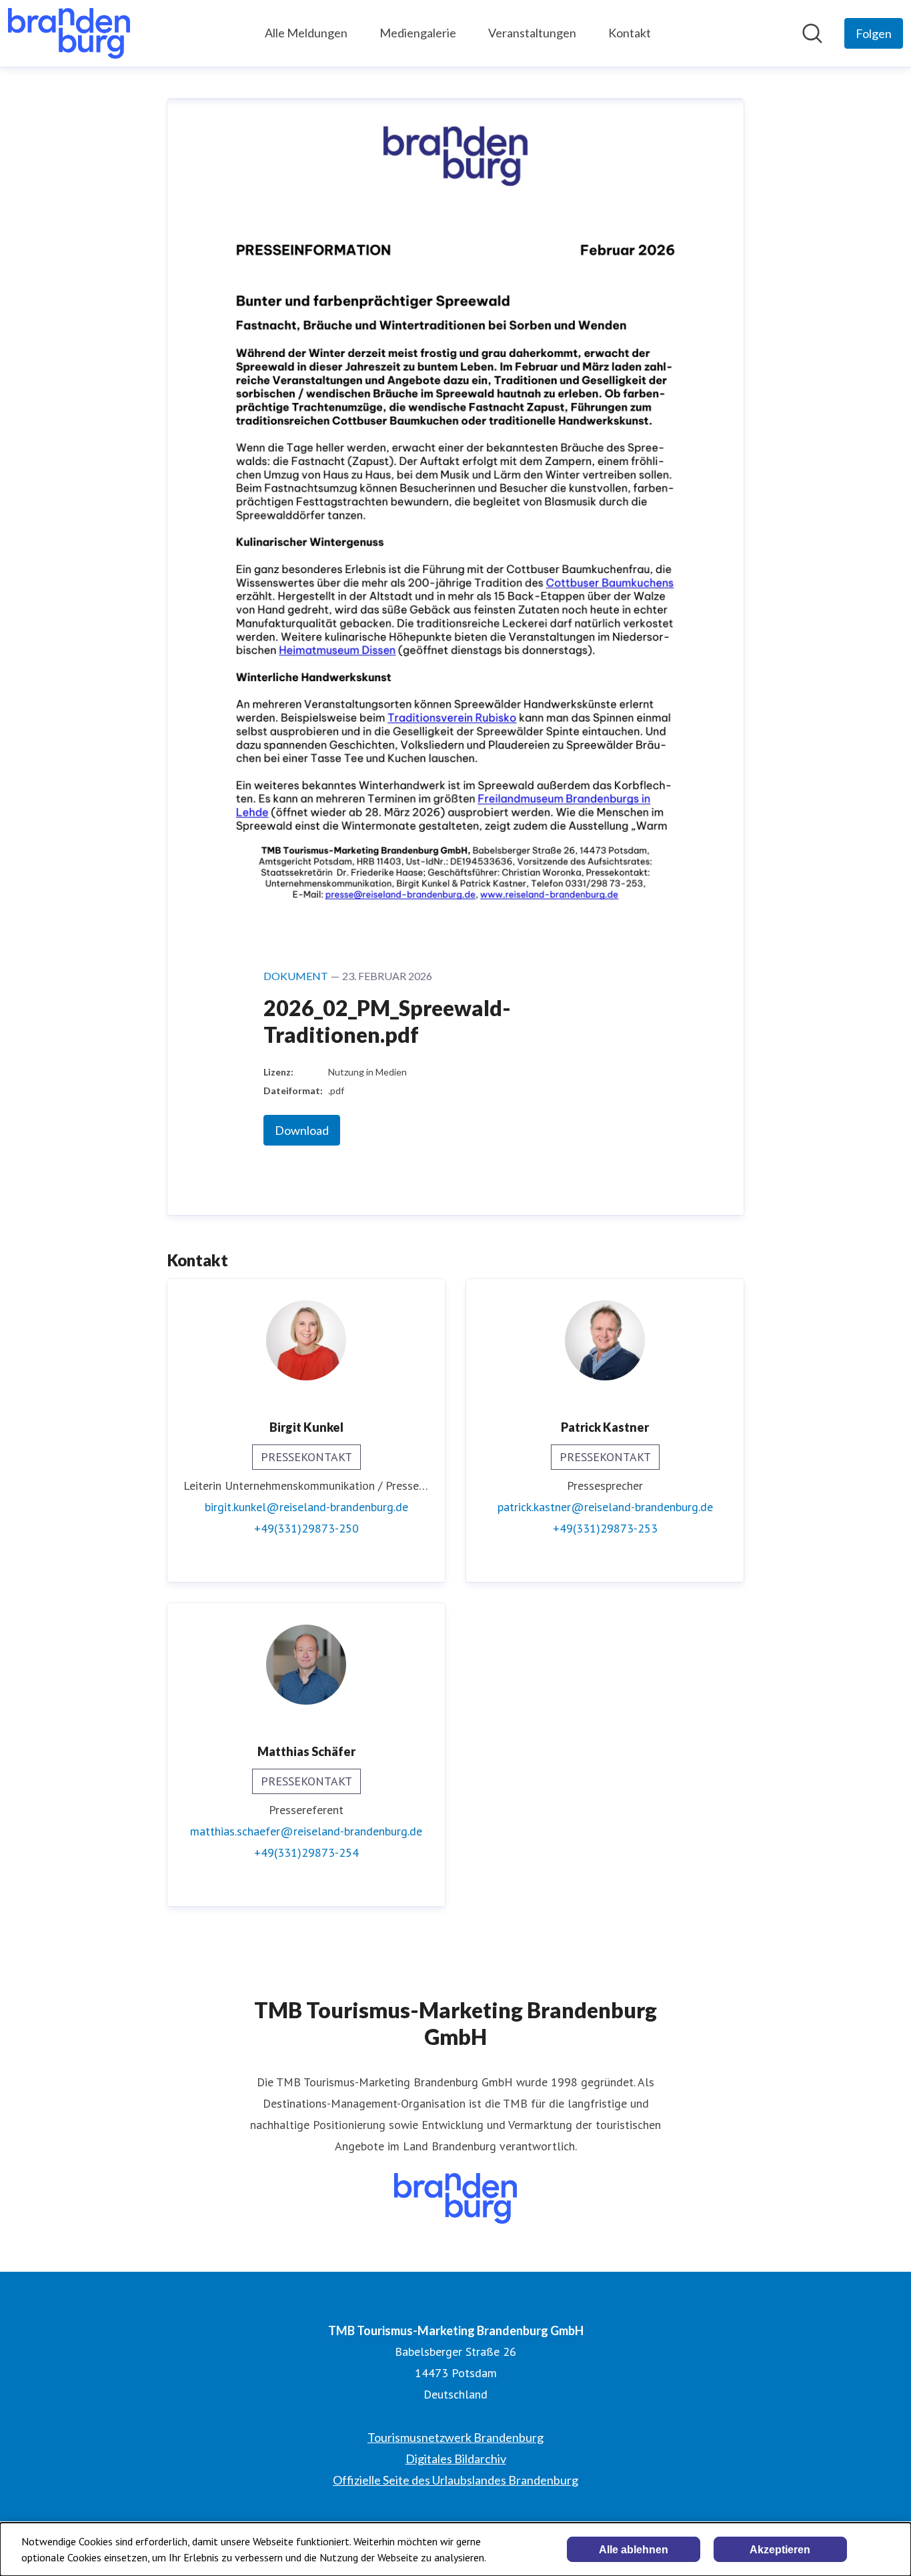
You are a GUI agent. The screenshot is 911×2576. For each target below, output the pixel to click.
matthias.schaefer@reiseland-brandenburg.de (306, 1831)
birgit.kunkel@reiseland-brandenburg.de (306, 1507)
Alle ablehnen (634, 2550)
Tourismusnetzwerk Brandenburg (455, 2437)
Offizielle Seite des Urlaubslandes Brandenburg (455, 2480)
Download (302, 1130)
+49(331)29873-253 (605, 1528)
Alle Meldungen (306, 33)
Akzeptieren (780, 2550)
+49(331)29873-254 (306, 1852)
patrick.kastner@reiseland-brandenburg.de (605, 1507)
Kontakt (630, 33)
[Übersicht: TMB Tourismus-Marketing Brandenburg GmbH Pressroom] (69, 33)
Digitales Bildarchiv (456, 2459)
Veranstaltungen (532, 33)
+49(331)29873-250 (306, 1528)
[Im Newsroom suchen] (812, 33)
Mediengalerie (418, 33)
